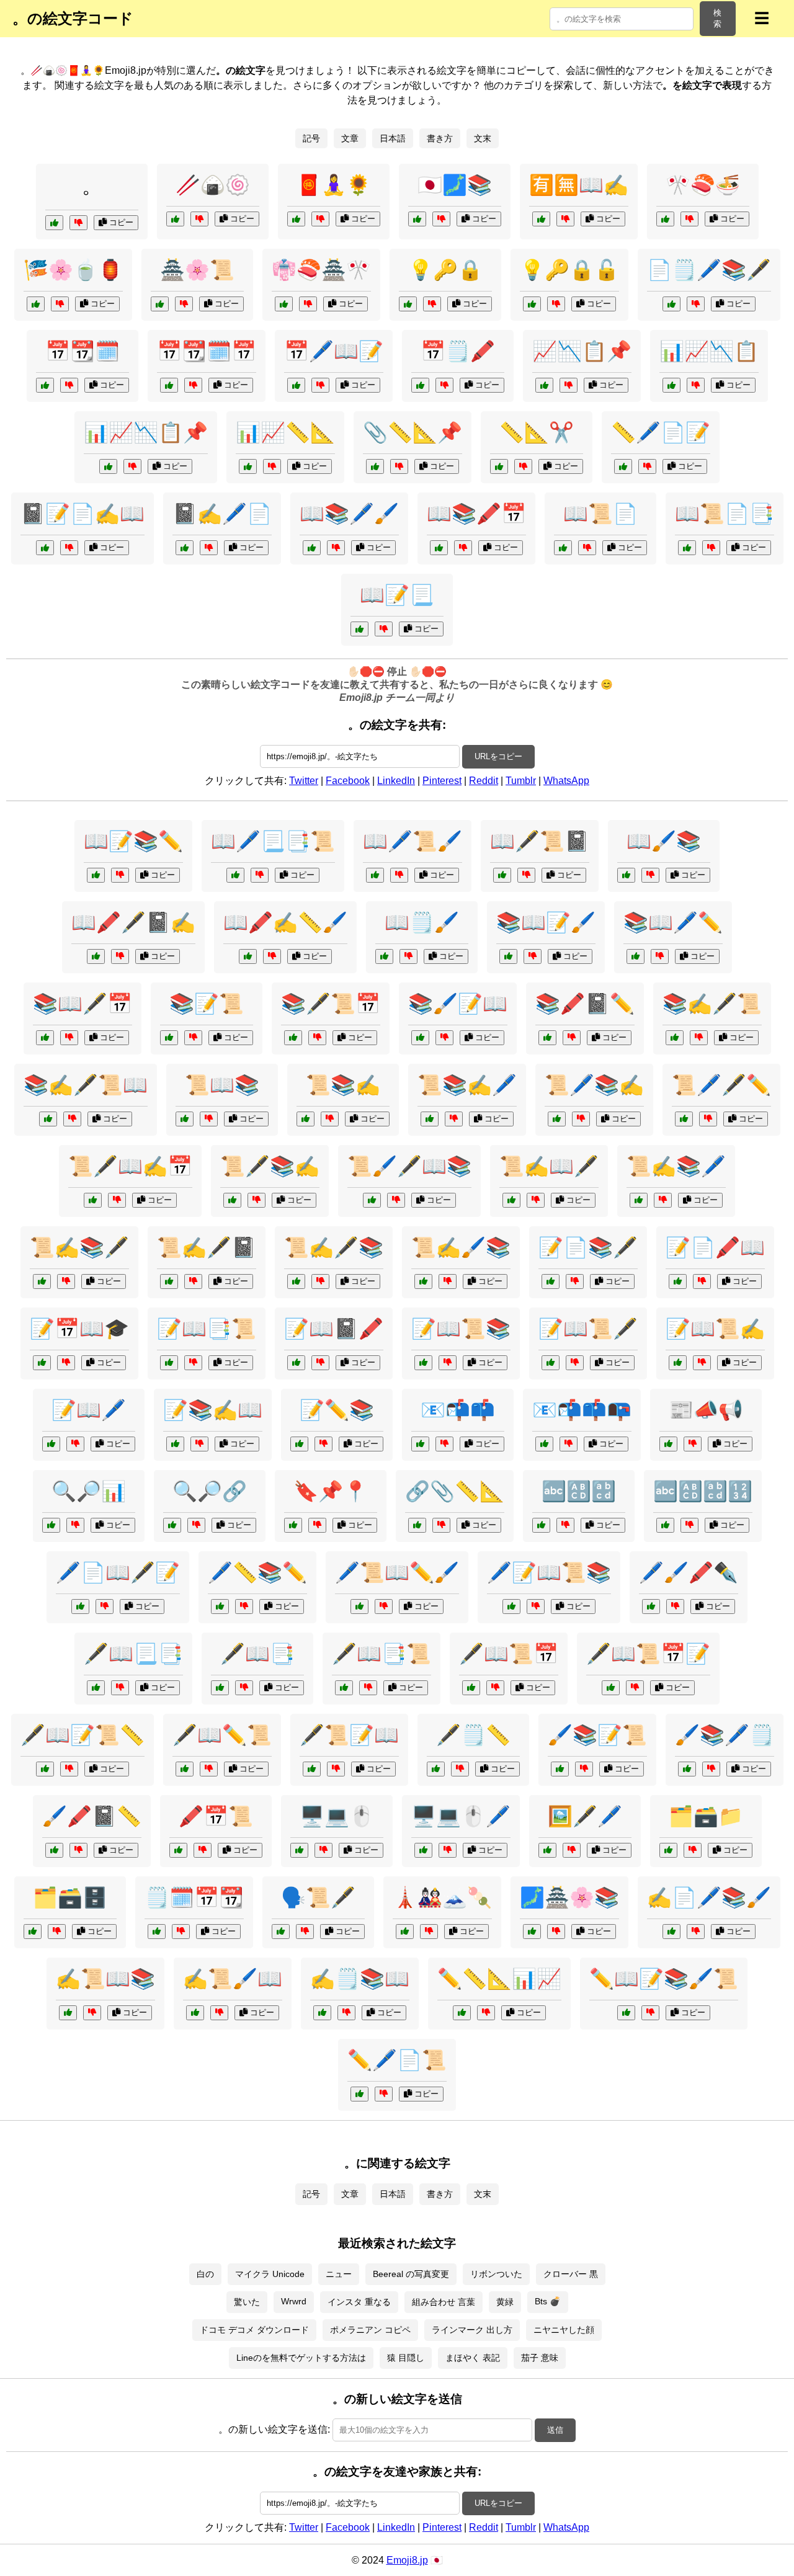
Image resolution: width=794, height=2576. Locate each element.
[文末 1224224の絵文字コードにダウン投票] (702, 1363)
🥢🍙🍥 (213, 185)
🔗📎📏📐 (455, 1491)
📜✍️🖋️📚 (334, 1247)
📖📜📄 (600, 514)
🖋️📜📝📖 (349, 1735)
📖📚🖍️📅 (476, 514)
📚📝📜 (207, 1004)
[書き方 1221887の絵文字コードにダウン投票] (696, 1932)
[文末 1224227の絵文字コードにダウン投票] (336, 1769)
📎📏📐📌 (413, 432)
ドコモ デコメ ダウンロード (254, 2330)
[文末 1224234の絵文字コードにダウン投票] (495, 1688)
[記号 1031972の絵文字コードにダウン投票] (75, 1525)
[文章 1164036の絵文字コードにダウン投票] (66, 1281)
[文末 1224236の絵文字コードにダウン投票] (256, 1200)
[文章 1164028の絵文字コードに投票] (68, 2013)
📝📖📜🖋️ (588, 1329)
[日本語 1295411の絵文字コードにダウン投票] (565, 219)
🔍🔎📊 (89, 1491)
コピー (120, 222)
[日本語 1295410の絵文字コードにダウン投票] (441, 219)
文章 (350, 138)
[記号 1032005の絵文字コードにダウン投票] (696, 385)
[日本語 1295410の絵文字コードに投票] (417, 219)
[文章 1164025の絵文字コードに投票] (639, 1200)
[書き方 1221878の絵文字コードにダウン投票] (69, 548)
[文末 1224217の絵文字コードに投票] (420, 385)
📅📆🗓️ (83, 351)
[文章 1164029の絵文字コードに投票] (551, 1363)
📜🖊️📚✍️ (594, 1085)
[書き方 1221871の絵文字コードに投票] (626, 2013)
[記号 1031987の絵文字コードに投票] (547, 1850)
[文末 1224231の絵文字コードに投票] (45, 1038)
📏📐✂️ (537, 432)
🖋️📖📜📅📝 (648, 1654)
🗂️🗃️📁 (706, 1816)
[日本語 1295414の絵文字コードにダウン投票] (60, 304)
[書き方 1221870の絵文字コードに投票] (671, 304)
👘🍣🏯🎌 (321, 270)
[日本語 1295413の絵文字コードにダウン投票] (305, 1932)
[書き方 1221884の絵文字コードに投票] (80, 1607)
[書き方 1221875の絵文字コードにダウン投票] (575, 1281)
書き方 (440, 138)
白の (205, 2274)
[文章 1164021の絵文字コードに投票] (372, 1200)
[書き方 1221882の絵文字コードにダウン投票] (320, 1363)
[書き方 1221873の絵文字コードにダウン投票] (209, 548)
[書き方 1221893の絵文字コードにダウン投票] (384, 2094)
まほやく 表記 (473, 2358)
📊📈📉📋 (709, 351)
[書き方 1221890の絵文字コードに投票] (678, 1281)
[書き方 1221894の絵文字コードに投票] (96, 956)
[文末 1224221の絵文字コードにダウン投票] (635, 1688)
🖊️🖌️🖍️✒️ (689, 1572)
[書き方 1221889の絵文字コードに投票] (220, 1607)
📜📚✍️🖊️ (467, 1085)
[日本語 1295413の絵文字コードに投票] (281, 1932)
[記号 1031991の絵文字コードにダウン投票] (444, 1444)
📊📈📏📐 (285, 432)
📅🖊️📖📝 (334, 351)
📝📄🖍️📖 (715, 1247)
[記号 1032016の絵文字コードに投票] (563, 548)
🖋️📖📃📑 (133, 1654)
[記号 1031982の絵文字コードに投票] (417, 1525)
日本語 (393, 138)
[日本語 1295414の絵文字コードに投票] (36, 304)
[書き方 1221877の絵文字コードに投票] (684, 1119)
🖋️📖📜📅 (509, 1654)
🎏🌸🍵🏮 (73, 270)
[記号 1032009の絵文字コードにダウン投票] (399, 466)
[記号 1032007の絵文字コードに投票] (423, 1850)
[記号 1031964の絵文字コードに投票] (299, 1444)
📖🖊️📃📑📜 (273, 841)
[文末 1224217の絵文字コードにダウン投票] (444, 385)
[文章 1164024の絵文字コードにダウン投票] (384, 629)
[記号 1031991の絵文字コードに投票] (420, 1444)
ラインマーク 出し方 (472, 2330)
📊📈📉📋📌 (146, 432)
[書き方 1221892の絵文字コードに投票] (420, 1038)
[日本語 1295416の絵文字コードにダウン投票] (66, 1363)
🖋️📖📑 (257, 1654)
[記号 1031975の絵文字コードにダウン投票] (569, 385)
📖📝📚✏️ (133, 841)
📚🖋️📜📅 (331, 1004)
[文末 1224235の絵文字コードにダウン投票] (320, 385)
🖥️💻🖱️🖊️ (461, 1816)
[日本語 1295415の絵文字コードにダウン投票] (429, 1932)
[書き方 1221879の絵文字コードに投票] (687, 1769)
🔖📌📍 (331, 1491)
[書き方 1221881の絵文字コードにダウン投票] (647, 466)
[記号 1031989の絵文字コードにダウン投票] (132, 466)
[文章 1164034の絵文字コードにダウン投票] (399, 875)
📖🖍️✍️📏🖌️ (285, 922)
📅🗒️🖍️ (458, 351)
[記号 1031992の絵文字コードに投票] (157, 1932)
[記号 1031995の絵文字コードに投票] (293, 1525)
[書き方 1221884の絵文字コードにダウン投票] (105, 1607)
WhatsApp (566, 781)
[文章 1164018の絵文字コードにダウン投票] (199, 1444)
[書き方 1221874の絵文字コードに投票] (359, 1607)
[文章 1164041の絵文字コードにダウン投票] (536, 1200)
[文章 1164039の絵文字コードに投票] (306, 1119)
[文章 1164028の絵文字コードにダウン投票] (92, 2013)
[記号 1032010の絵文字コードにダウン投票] (196, 1525)
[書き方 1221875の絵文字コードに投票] (551, 1281)
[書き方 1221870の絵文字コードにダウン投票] (696, 304)
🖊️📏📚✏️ (257, 1572)
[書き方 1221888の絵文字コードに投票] (502, 875)
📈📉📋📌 (582, 351)
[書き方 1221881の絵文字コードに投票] (623, 466)
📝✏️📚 (337, 1410)
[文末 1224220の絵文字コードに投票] (160, 304)
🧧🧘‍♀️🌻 (334, 185)
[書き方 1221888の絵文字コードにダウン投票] (526, 875)
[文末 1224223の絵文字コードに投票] (532, 1932)
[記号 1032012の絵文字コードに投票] (169, 385)
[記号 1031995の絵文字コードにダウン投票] (317, 1525)
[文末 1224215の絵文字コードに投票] (462, 2013)
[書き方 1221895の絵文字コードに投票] (560, 1769)
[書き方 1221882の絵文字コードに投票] (296, 1363)
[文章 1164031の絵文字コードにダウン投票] (454, 1119)
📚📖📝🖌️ (546, 922)
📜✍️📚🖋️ (79, 1247)
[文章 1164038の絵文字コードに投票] (195, 2013)
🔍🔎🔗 (210, 1491)
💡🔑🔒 (445, 270)
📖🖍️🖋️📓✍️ (133, 922)
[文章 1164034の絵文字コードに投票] (375, 875)
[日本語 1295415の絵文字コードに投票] (405, 1932)
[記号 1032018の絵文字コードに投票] (532, 304)
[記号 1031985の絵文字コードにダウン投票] (323, 1850)
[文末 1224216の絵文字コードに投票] (312, 548)
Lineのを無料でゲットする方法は (301, 2358)
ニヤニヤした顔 (564, 2330)
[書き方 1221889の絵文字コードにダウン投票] (244, 1607)
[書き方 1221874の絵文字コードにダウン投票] (384, 1607)
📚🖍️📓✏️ (585, 1004)
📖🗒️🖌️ (422, 922)
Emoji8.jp (407, 2560)
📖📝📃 (397, 595)
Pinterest (442, 781)
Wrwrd (294, 2301)
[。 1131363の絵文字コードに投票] (175, 219)
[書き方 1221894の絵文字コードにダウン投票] (120, 956)
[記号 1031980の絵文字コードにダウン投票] (69, 385)
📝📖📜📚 (461, 1329)
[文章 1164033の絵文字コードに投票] (169, 1038)
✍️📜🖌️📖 (233, 1979)
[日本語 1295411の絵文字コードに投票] (541, 219)
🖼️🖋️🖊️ (585, 1816)
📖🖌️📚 (664, 841)
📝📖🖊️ (89, 1410)
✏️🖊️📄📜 (397, 2060)
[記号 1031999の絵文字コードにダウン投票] (693, 1444)
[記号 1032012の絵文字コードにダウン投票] (193, 385)
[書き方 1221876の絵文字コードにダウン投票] (272, 956)
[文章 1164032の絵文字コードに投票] (96, 1688)
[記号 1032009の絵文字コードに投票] (375, 466)
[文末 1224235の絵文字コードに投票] (296, 385)
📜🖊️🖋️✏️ (721, 1085)
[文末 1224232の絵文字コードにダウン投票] (203, 1850)
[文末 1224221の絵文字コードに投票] (611, 1688)
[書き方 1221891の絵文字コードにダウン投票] (193, 1281)
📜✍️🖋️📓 (207, 1247)
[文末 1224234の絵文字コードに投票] (471, 1688)
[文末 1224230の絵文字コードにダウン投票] (581, 1119)
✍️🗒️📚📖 (360, 1979)
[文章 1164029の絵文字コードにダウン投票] (575, 1363)
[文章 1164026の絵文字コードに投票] (344, 1688)
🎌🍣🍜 (703, 185)
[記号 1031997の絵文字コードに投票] (668, 1850)
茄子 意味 (540, 2358)
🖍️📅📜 (216, 1816)
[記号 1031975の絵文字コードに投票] (544, 385)
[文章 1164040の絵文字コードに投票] (220, 1688)
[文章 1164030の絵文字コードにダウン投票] (408, 956)
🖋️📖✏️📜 (222, 1735)
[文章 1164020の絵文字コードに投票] (322, 2013)
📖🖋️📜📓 (540, 841)
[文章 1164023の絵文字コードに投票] (48, 1119)
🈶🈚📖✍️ (579, 185)
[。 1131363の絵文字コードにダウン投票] (199, 219)
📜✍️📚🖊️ (676, 1166)
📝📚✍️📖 (213, 1410)
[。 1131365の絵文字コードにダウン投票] (320, 219)
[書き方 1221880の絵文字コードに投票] (185, 1769)
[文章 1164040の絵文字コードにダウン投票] (244, 1688)
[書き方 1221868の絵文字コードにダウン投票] (699, 1038)
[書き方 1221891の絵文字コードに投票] (169, 1281)
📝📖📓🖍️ (334, 1329)
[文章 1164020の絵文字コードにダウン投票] (346, 2013)
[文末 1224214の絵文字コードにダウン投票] (317, 1038)
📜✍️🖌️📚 (461, 1247)
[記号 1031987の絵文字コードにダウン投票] (572, 1850)
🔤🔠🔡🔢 (703, 1491)
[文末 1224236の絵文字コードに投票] (232, 1200)
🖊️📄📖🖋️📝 (118, 1572)
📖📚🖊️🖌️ (349, 514)
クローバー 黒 (571, 2274)
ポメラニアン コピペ (370, 2330)
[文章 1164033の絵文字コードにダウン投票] (193, 1038)
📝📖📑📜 (207, 1329)
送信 (555, 2430)
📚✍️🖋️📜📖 (86, 1085)
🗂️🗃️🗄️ (70, 1897)
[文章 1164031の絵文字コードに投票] (430, 1119)
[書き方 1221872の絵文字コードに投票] (436, 1769)
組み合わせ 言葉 (444, 2302)
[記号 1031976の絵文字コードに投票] (408, 304)
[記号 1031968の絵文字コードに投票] (687, 548)
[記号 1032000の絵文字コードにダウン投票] (523, 466)
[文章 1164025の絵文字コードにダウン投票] (663, 1200)
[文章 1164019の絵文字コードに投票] (235, 875)
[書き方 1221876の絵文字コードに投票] (248, 956)
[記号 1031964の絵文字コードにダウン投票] (323, 1444)
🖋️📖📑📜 (381, 1654)
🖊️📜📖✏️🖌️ (397, 1572)
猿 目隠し (406, 2358)
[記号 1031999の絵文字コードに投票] (668, 1444)
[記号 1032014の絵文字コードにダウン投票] (569, 1444)
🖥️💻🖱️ (337, 1816)
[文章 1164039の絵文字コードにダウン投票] (330, 1119)
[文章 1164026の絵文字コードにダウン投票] (368, 1688)
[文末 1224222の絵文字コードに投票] (248, 466)
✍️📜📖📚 (105, 1979)
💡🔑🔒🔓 (569, 270)
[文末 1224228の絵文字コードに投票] (636, 956)
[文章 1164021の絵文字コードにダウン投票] (396, 1200)
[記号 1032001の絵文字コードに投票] (665, 1525)
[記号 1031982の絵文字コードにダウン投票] (441, 1525)
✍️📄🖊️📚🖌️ (709, 1897)
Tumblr (521, 781)
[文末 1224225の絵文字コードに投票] (296, 1281)
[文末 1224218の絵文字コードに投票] (511, 1607)
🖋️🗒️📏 (473, 1735)
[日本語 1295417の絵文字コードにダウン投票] (689, 219)
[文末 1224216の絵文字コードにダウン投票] (336, 548)
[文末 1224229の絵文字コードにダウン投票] (448, 1363)
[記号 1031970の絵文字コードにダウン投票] (675, 1607)
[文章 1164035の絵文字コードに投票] (169, 1363)
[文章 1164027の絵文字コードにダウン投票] (533, 956)
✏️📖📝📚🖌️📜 (664, 1979)
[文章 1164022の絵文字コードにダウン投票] (75, 1444)
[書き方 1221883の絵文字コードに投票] (423, 1281)
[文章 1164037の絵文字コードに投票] (626, 875)
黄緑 (505, 2302)
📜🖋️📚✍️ (270, 1166)
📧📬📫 (458, 1410)
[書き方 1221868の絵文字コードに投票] (675, 1038)
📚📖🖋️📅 (83, 1004)
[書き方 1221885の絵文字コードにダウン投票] (572, 1038)
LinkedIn (396, 781)
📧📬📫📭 (582, 1410)
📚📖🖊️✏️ (673, 922)
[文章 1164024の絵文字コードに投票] (359, 629)
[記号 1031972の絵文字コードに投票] (51, 1525)
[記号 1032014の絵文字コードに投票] (544, 1444)
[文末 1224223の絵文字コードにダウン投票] (556, 1932)
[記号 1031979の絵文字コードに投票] (33, 1932)
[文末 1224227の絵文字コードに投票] (312, 1769)
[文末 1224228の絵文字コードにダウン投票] (660, 956)
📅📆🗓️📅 (207, 351)
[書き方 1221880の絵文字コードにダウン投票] (209, 1769)
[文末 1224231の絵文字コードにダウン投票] (69, 1038)
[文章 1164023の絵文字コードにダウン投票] (72, 1119)
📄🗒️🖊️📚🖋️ (709, 270)
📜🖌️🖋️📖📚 (409, 1166)
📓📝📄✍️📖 (83, 514)
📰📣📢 (706, 1410)
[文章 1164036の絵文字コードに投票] (42, 1281)
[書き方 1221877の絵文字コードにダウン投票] (708, 1119)
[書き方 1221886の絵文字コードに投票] (45, 1769)
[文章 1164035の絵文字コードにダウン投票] (193, 1363)
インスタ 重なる (359, 2302)
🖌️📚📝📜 (597, 1735)
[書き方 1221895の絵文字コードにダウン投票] (584, 1769)
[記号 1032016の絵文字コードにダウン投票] (587, 548)
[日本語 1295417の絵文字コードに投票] (665, 219)
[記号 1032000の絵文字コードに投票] (499, 466)
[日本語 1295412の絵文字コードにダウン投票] (308, 304)
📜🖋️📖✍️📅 (130, 1166)
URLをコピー (498, 756)
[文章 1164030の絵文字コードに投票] (384, 956)
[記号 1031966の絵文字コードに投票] (541, 1525)
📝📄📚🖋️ (588, 1247)
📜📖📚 (222, 1085)
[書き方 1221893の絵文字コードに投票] (359, 2094)
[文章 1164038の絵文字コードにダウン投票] (219, 2013)
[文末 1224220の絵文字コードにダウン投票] (184, 304)
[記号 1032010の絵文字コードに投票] (172, 1525)
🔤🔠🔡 (579, 1491)
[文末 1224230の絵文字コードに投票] (557, 1119)
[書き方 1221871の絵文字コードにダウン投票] (650, 2013)
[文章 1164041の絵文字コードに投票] (511, 1200)
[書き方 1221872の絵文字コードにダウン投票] (460, 1769)
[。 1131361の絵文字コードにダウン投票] (78, 223)
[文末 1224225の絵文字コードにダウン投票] (320, 1281)
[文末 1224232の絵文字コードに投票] (178, 1850)
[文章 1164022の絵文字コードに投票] (51, 1444)
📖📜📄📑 (725, 514)
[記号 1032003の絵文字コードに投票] (185, 1119)
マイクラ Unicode (270, 2274)
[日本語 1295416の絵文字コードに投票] (42, 1363)
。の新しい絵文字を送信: (274, 2429)
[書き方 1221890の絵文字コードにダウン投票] (702, 1281)
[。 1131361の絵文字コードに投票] (54, 223)
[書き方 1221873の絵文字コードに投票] (185, 548)
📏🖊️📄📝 (661, 432)
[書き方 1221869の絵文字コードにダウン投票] (78, 1850)
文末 (483, 138)
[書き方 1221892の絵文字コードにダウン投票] (444, 1038)
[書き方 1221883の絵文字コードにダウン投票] (448, 1281)
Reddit (484, 781)
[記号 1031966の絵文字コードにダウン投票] (565, 1525)
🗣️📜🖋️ (318, 1897)
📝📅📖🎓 (79, 1329)
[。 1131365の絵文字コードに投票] (296, 219)
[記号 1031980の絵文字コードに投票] (45, 385)
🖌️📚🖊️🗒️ (725, 1735)
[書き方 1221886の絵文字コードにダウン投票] (69, 1769)
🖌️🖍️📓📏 (92, 1816)
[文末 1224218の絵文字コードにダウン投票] (536, 1607)
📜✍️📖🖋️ (549, 1166)
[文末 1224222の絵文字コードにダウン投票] (272, 466)
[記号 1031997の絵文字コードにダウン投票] (693, 1850)
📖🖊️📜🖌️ (413, 841)
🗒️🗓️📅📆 (194, 1897)
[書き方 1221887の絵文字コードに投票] (671, 1932)
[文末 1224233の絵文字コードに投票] (96, 875)
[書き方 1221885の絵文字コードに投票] (547, 1038)
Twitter (304, 781)
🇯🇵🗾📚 (455, 185)
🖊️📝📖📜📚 (549, 1572)
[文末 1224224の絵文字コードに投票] (678, 1363)
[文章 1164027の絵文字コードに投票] (508, 956)
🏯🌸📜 (197, 270)
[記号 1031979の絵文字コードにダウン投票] (57, 1932)
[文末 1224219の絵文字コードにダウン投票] (117, 1200)
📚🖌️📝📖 (458, 1004)
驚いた (247, 2302)
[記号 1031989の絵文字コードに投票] (108, 466)
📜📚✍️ (343, 1085)
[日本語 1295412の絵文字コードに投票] (284, 304)
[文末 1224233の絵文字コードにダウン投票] (120, 875)
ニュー (339, 2274)
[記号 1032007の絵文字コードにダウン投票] (448, 1850)
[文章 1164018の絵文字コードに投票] (175, 1444)
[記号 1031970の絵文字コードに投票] (651, 1607)
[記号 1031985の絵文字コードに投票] (299, 1850)
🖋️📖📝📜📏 (83, 1735)
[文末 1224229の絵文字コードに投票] (423, 1363)
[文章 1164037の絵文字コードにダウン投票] (650, 875)
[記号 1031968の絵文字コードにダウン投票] (711, 548)
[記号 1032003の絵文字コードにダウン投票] (209, 1119)
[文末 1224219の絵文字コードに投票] (93, 1200)
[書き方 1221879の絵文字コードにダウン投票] (711, 1769)
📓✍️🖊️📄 (222, 514)
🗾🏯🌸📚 (569, 1897)
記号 (311, 138)
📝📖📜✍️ (715, 1329)
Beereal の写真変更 (411, 2274)
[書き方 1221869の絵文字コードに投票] (54, 1850)
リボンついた (496, 2274)
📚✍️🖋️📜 (712, 1004)
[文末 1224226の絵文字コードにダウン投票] (463, 548)
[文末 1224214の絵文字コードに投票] (293, 1038)
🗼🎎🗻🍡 (442, 1897)
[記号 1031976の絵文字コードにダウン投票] (432, 304)
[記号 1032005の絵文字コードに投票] (671, 385)
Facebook (348, 781)
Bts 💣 (548, 2301)
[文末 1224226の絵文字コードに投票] (439, 548)
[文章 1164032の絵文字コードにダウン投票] (120, 1688)
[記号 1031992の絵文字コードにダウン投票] (181, 1932)
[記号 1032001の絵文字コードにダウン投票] (689, 1525)
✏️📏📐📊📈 (499, 1979)
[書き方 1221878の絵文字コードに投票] (45, 548)
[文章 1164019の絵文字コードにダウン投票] (260, 875)
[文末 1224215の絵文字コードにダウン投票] (486, 2013)
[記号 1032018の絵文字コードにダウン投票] (556, 304)
